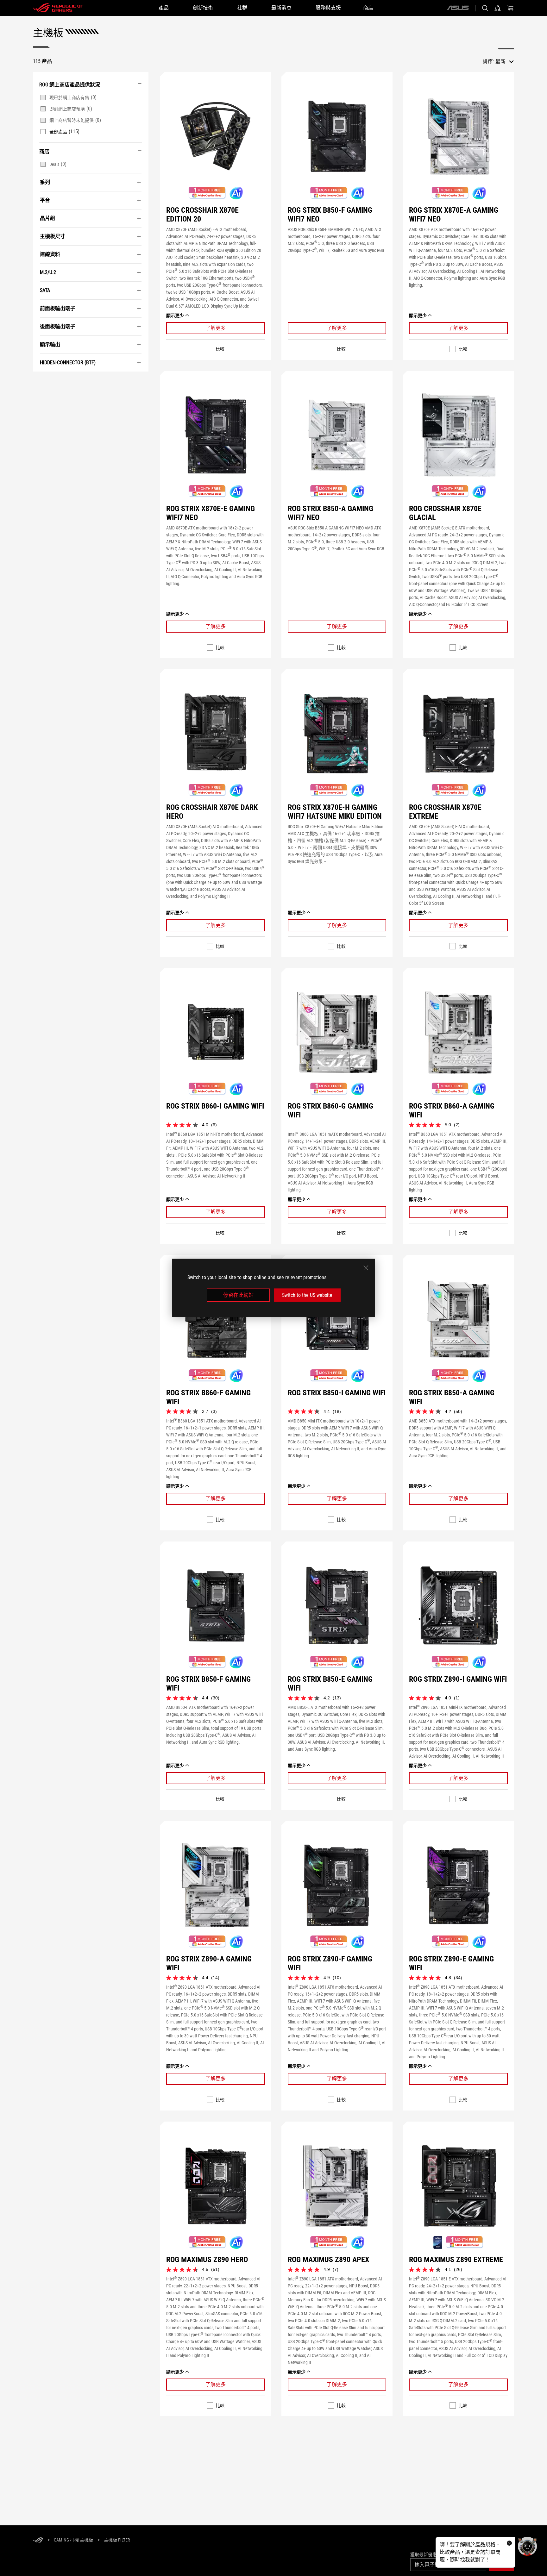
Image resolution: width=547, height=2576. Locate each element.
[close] (366, 1268)
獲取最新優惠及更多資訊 (435, 2554)
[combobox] (505, 62)
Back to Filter (40, 381)
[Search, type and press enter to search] (485, 8)
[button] (216, 136)
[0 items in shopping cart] (510, 8)
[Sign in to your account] (498, 8)
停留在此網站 (238, 1295)
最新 (500, 62)
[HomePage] (38, 2540)
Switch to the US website (307, 1295)
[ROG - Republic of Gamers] (58, 8)
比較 (220, 349)
